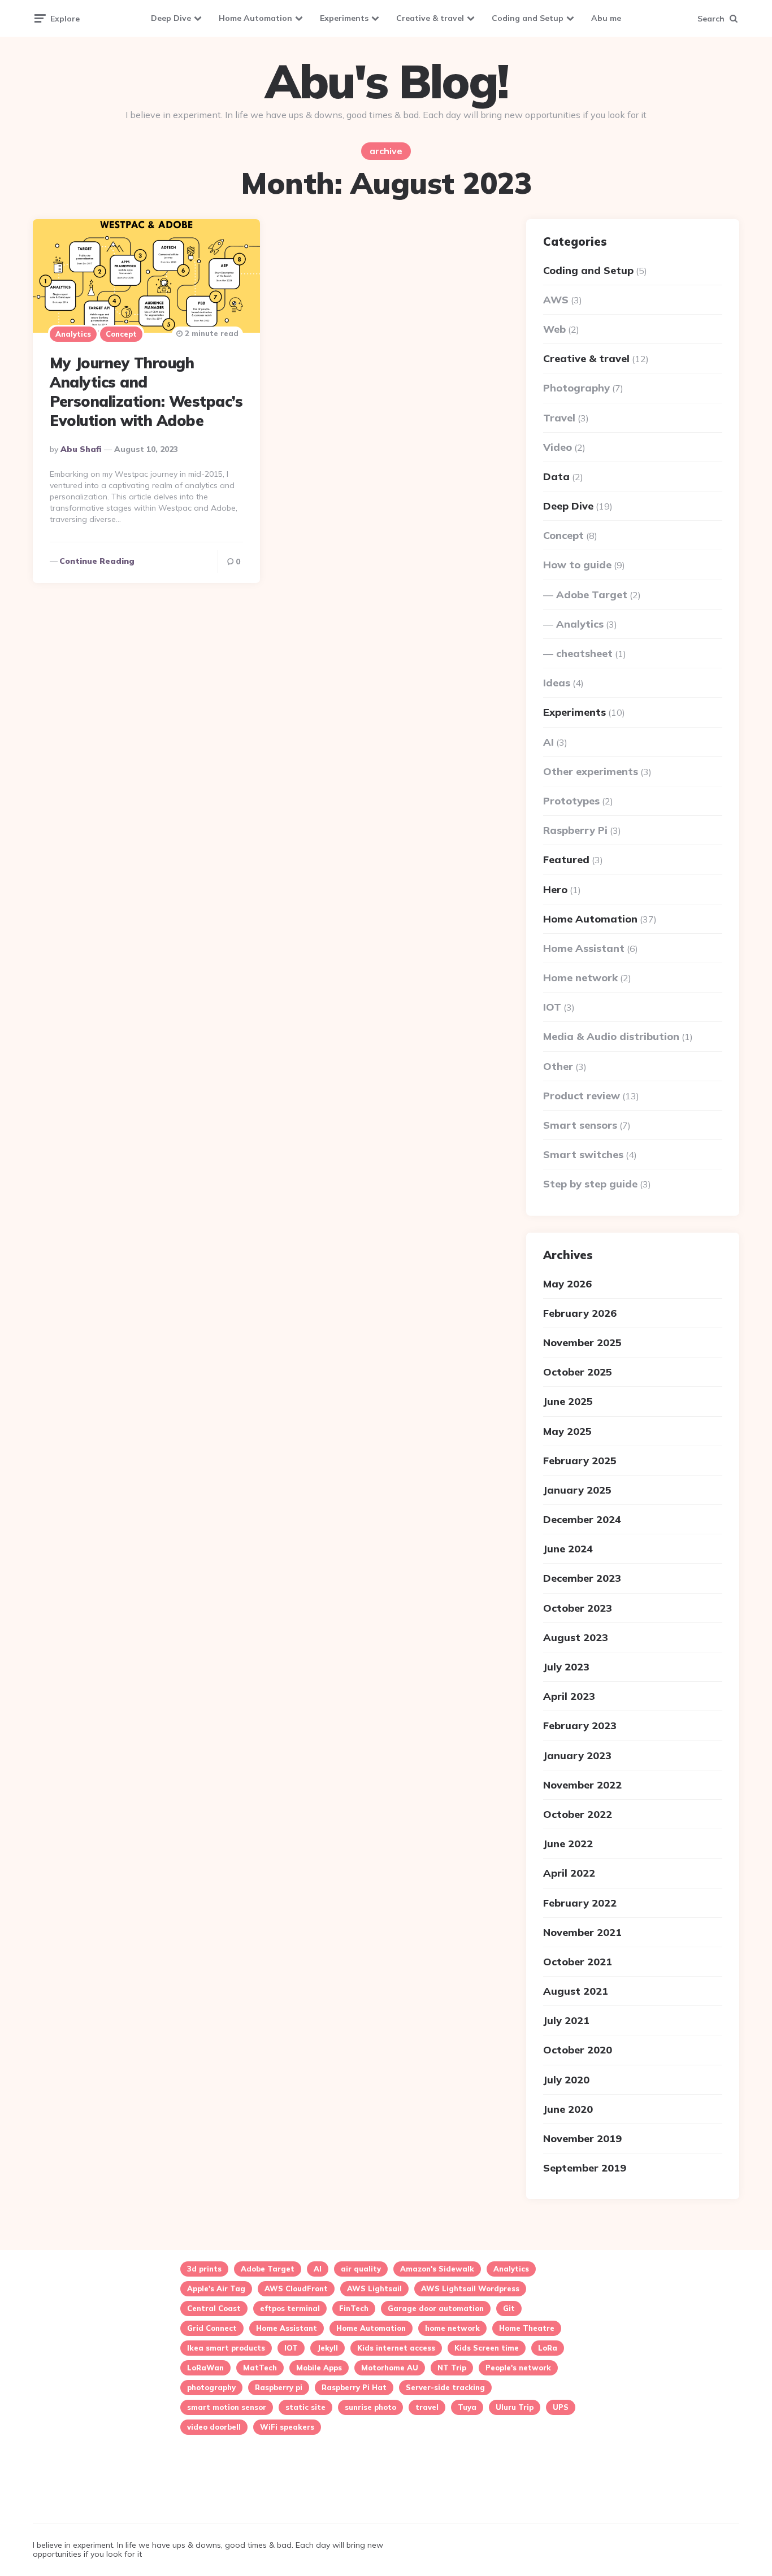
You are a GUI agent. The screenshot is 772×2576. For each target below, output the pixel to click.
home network (452, 2328)
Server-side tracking (445, 2387)
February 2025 (580, 1461)
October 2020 (578, 2050)
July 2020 (566, 2080)
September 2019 (585, 2168)
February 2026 (580, 1313)
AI (548, 742)
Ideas (557, 683)
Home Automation (255, 18)
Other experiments (591, 771)
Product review (582, 1096)
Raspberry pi (279, 2387)
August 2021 (576, 1991)
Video (558, 447)
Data (556, 477)
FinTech (354, 2308)
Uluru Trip (515, 2407)
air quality (361, 2269)
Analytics (73, 334)
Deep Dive (171, 18)
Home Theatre (527, 2328)
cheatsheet (584, 653)
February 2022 (580, 1903)
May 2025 (567, 1431)
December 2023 (582, 1578)
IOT (552, 1007)
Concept (121, 334)
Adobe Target (592, 595)
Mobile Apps (319, 2368)
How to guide (577, 565)
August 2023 (576, 1637)
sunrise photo (370, 2407)
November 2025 (582, 1343)
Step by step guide (590, 1184)
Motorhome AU (390, 2368)
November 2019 (582, 2138)
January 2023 (577, 1755)
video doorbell (214, 2427)
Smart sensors (580, 1125)
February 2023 (580, 1726)
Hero (555, 889)
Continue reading (97, 561)
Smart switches (583, 1154)
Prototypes (571, 801)
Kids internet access (396, 2348)
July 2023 (566, 1667)
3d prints (204, 2269)
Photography (576, 388)
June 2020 (568, 2109)
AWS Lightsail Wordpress (470, 2288)
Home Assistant (584, 948)
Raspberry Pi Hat (354, 2387)
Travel (559, 418)
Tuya (467, 2407)
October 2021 (578, 1962)
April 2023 (569, 1696)
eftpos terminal (290, 2308)
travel (427, 2407)
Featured (566, 860)
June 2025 (568, 1401)
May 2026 (567, 1284)
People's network (518, 2368)
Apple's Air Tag (216, 2288)
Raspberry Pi (575, 830)
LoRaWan (205, 2368)
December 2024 (582, 1519)
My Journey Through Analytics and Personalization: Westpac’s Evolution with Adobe (146, 391)
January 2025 (577, 1490)
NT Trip (452, 2368)
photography (211, 2387)
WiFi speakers (287, 2427)
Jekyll (328, 2348)
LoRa (548, 2348)
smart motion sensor (227, 2407)
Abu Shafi (81, 449)
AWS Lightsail (374, 2288)
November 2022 (582, 1785)
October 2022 (578, 1814)
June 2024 (568, 1549)
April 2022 (569, 1873)
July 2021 (566, 2020)
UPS (561, 2407)
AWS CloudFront (296, 2288)
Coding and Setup (528, 18)
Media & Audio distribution (611, 1036)
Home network (580, 978)
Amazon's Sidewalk (437, 2269)
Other (558, 1066)
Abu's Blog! (386, 81)
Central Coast (214, 2308)
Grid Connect (212, 2328)
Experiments (344, 18)
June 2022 (568, 1844)
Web (554, 329)
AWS (556, 300)
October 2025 (578, 1372)
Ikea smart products (226, 2348)
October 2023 (578, 1608)
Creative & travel (430, 18)
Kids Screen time (487, 2348)
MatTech (260, 2368)
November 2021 (582, 1932)
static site (305, 2407)
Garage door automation (436, 2308)
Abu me (606, 18)
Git (509, 2308)
